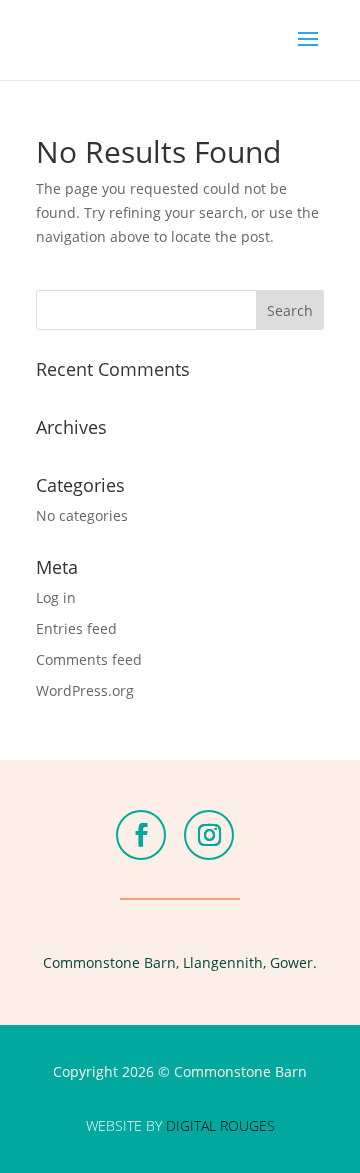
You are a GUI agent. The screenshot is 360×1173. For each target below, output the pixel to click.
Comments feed (89, 659)
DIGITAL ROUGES (220, 1125)
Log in (56, 597)
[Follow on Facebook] (141, 835)
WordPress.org (85, 690)
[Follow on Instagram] (209, 835)
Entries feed (76, 628)
